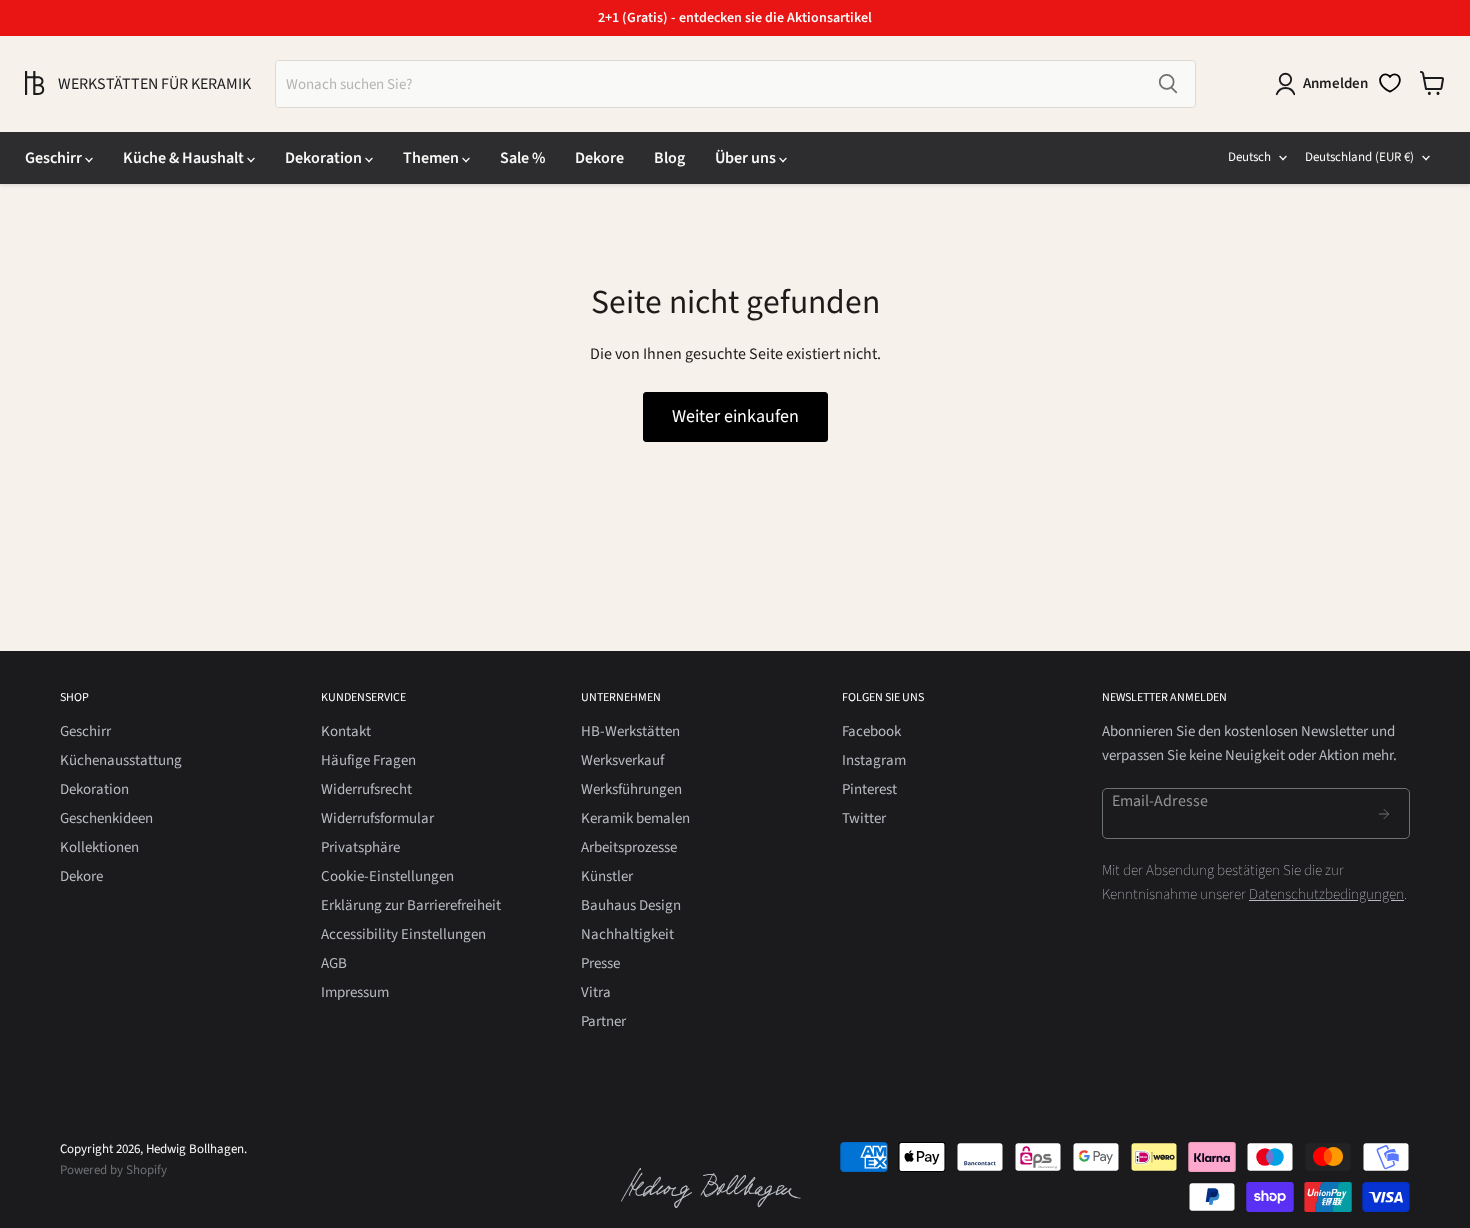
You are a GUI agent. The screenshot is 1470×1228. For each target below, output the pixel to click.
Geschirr (55, 158)
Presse (600, 963)
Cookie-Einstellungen (387, 876)
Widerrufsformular (377, 818)
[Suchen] (1168, 84)
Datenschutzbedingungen (1326, 894)
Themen (432, 158)
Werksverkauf (622, 760)
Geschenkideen (106, 818)
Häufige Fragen (368, 760)
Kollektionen (99, 847)
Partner (603, 1021)
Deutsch (1249, 157)
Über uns (747, 158)
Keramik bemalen (635, 818)
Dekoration (325, 158)
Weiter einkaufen (735, 416)
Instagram (874, 760)
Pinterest (869, 789)
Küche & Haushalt (185, 158)
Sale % (522, 158)
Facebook (871, 731)
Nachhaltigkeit (627, 934)
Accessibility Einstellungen (403, 934)
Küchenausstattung (121, 760)
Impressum (355, 992)
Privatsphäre (360, 847)
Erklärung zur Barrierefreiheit (411, 905)
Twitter (864, 818)
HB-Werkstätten (630, 731)
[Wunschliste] (1390, 83)
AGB (334, 963)
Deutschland (1359, 157)
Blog (669, 158)
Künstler (607, 876)
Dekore (599, 158)
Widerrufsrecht (366, 789)
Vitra (596, 992)
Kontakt (346, 731)
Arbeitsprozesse (629, 847)
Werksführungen (631, 789)
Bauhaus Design (631, 905)
